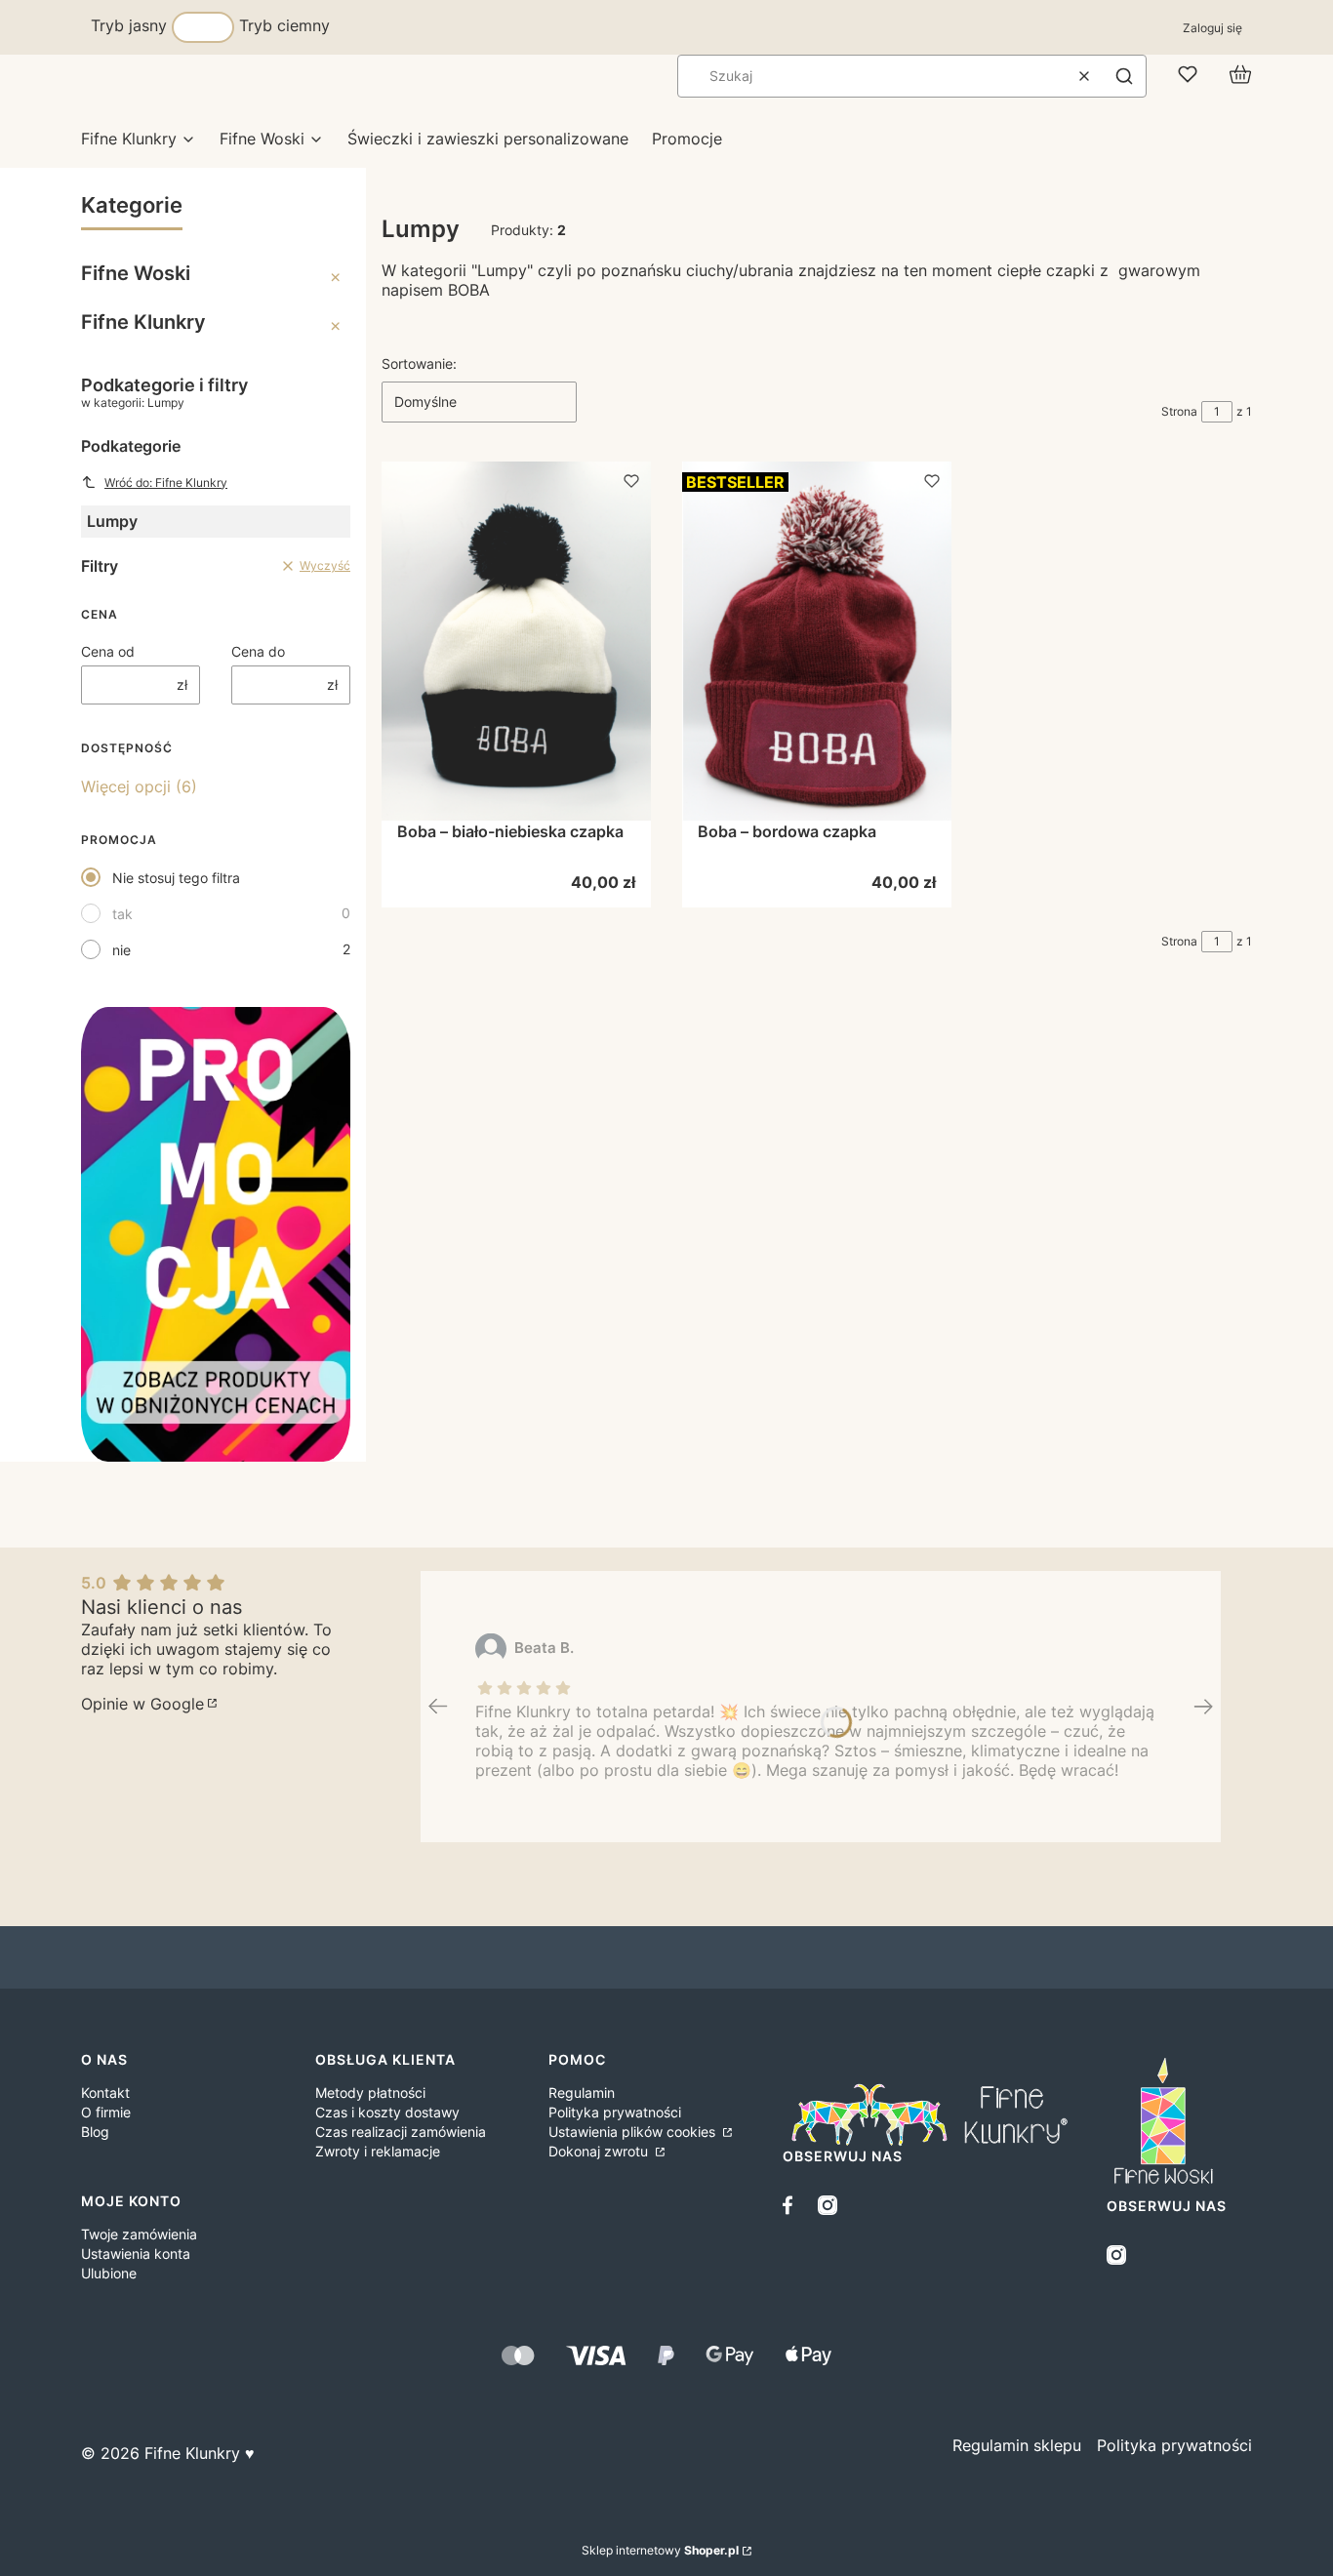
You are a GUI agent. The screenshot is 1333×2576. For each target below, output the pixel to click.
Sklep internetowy (660, 2550)
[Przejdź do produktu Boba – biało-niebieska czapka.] (516, 641)
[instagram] (828, 2205)
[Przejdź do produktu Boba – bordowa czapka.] (817, 641)
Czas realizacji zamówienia (401, 2132)
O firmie (106, 2112)
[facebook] (792, 2205)
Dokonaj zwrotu (600, 2151)
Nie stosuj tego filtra (176, 878)
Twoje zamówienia (139, 2234)
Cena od (108, 651)
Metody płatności (370, 2093)
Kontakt (105, 2093)
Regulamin (582, 2093)
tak (122, 914)
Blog (95, 2132)
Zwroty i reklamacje (378, 2151)
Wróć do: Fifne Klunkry (166, 483)
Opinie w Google (142, 1704)
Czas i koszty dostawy (387, 2112)
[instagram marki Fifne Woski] (1116, 2255)
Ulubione (109, 2273)
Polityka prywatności (615, 2112)
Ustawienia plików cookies (634, 2132)
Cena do (258, 651)
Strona (1179, 411)
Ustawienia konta (136, 2254)
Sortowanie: (419, 363)
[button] (1124, 76)
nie (121, 950)
